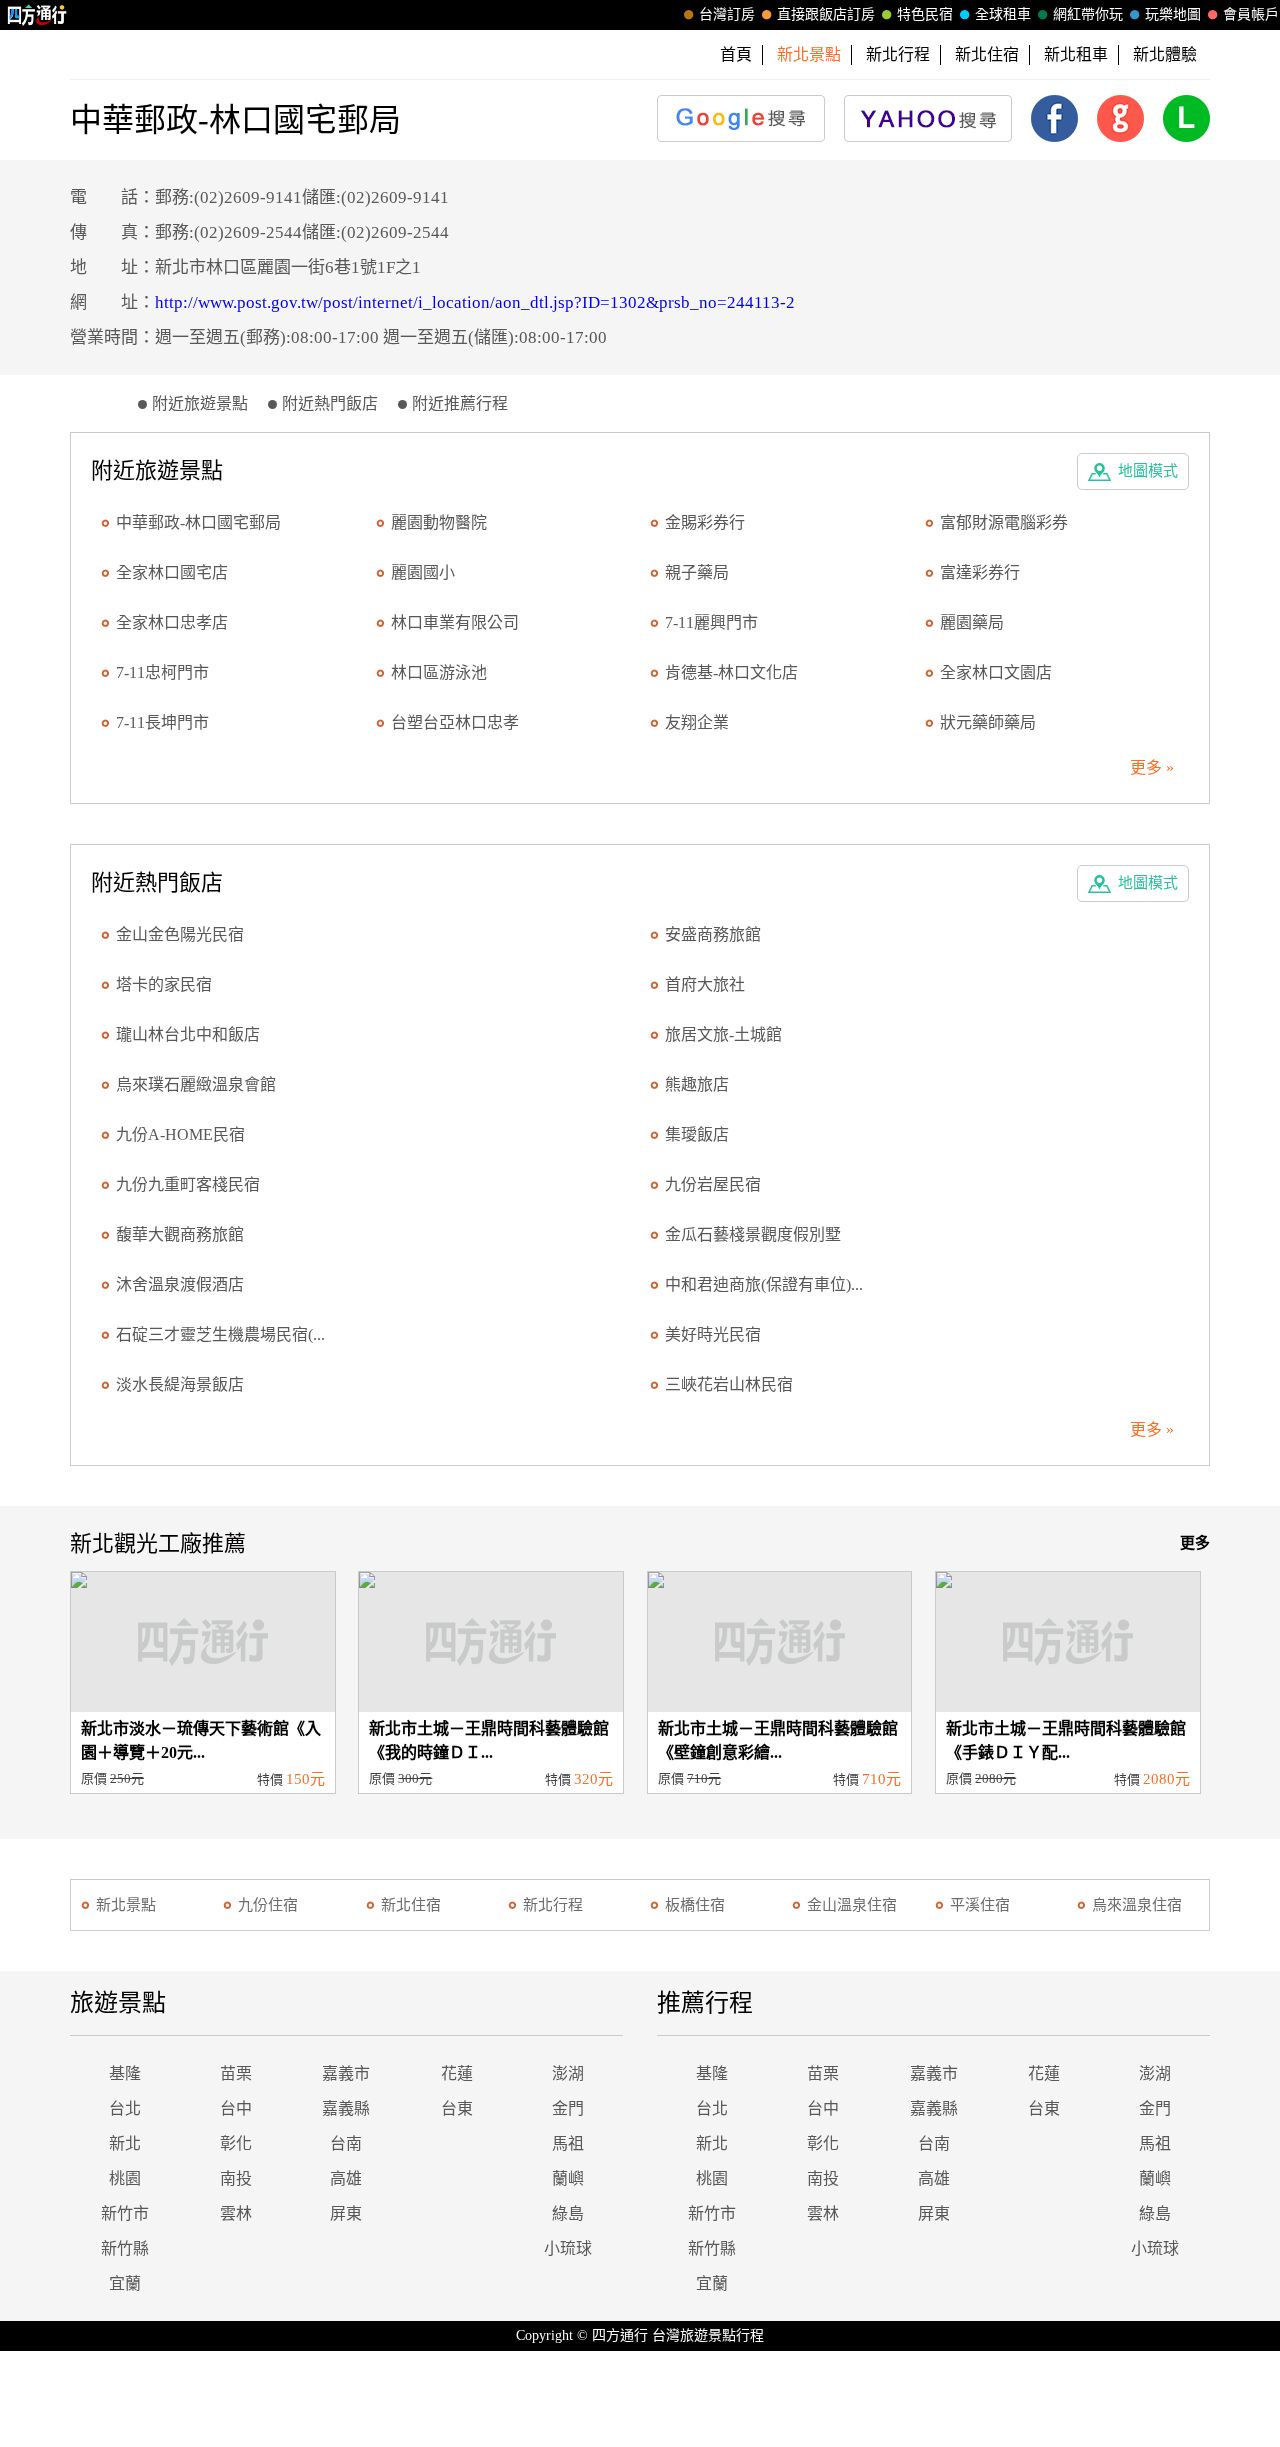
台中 (236, 2108)
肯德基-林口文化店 (731, 672)
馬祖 (568, 2143)
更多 (1195, 1543)
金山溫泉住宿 (852, 1905)
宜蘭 (125, 2283)
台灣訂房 (727, 14)
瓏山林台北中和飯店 (188, 1034)
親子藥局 (697, 572)
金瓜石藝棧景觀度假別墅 (753, 1234)
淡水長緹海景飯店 (180, 1384)
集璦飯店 (697, 1134)
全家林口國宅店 (172, 572)
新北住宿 (987, 54)
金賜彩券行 (705, 522)
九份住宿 (268, 1905)
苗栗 (236, 2073)
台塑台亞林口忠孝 (455, 722)
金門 (568, 2108)
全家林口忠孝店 (172, 622)
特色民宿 (925, 14)
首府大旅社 (705, 984)
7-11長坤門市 (162, 722)
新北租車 (1076, 54)
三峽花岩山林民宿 (729, 1384)
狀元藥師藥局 (988, 722)
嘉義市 (346, 2073)
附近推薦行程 (460, 403)
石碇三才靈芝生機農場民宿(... (220, 1334)
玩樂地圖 (1173, 14)
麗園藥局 (972, 622)
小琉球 (568, 2248)
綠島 (568, 2213)
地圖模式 (1148, 471)
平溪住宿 (980, 1905)
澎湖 (568, 2073)
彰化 (236, 2143)
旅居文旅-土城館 (723, 1034)
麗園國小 (423, 572)
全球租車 (1003, 14)
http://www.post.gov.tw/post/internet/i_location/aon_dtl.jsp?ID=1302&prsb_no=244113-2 (475, 302)
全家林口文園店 (996, 672)
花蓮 (457, 2073)
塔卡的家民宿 (164, 984)
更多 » (1152, 767)
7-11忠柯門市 (162, 672)
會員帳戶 (1251, 14)
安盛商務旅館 (713, 934)
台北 (125, 2108)
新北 (125, 2143)
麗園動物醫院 (439, 522)
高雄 (346, 2178)
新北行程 (898, 54)
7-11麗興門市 (711, 622)
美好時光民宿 (713, 1334)
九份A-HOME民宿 (180, 1134)
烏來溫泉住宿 (1137, 1905)
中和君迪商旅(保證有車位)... (764, 1284)
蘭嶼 (568, 2178)
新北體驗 (1165, 54)
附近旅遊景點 (200, 403)
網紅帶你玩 (1088, 14)
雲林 (236, 2213)
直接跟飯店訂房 (826, 14)
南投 (236, 2178)
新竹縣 (125, 2248)
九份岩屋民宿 (713, 1184)
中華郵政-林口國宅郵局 (198, 522)
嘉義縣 (346, 2108)
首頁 (736, 54)
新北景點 (126, 1905)
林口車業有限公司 (455, 622)
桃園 (125, 2178)
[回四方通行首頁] (37, 15)
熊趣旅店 (697, 1084)
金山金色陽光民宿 (180, 934)
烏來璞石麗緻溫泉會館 (196, 1084)
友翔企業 (697, 722)
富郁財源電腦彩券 (1004, 522)
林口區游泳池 (439, 672)
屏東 (346, 2213)
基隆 (125, 2073)
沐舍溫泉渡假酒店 (180, 1284)
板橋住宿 (695, 1905)
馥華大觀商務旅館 (180, 1234)
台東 (457, 2108)
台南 (346, 2143)
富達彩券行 (980, 572)
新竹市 (125, 2213)
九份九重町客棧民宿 (188, 1184)
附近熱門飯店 (330, 403)
